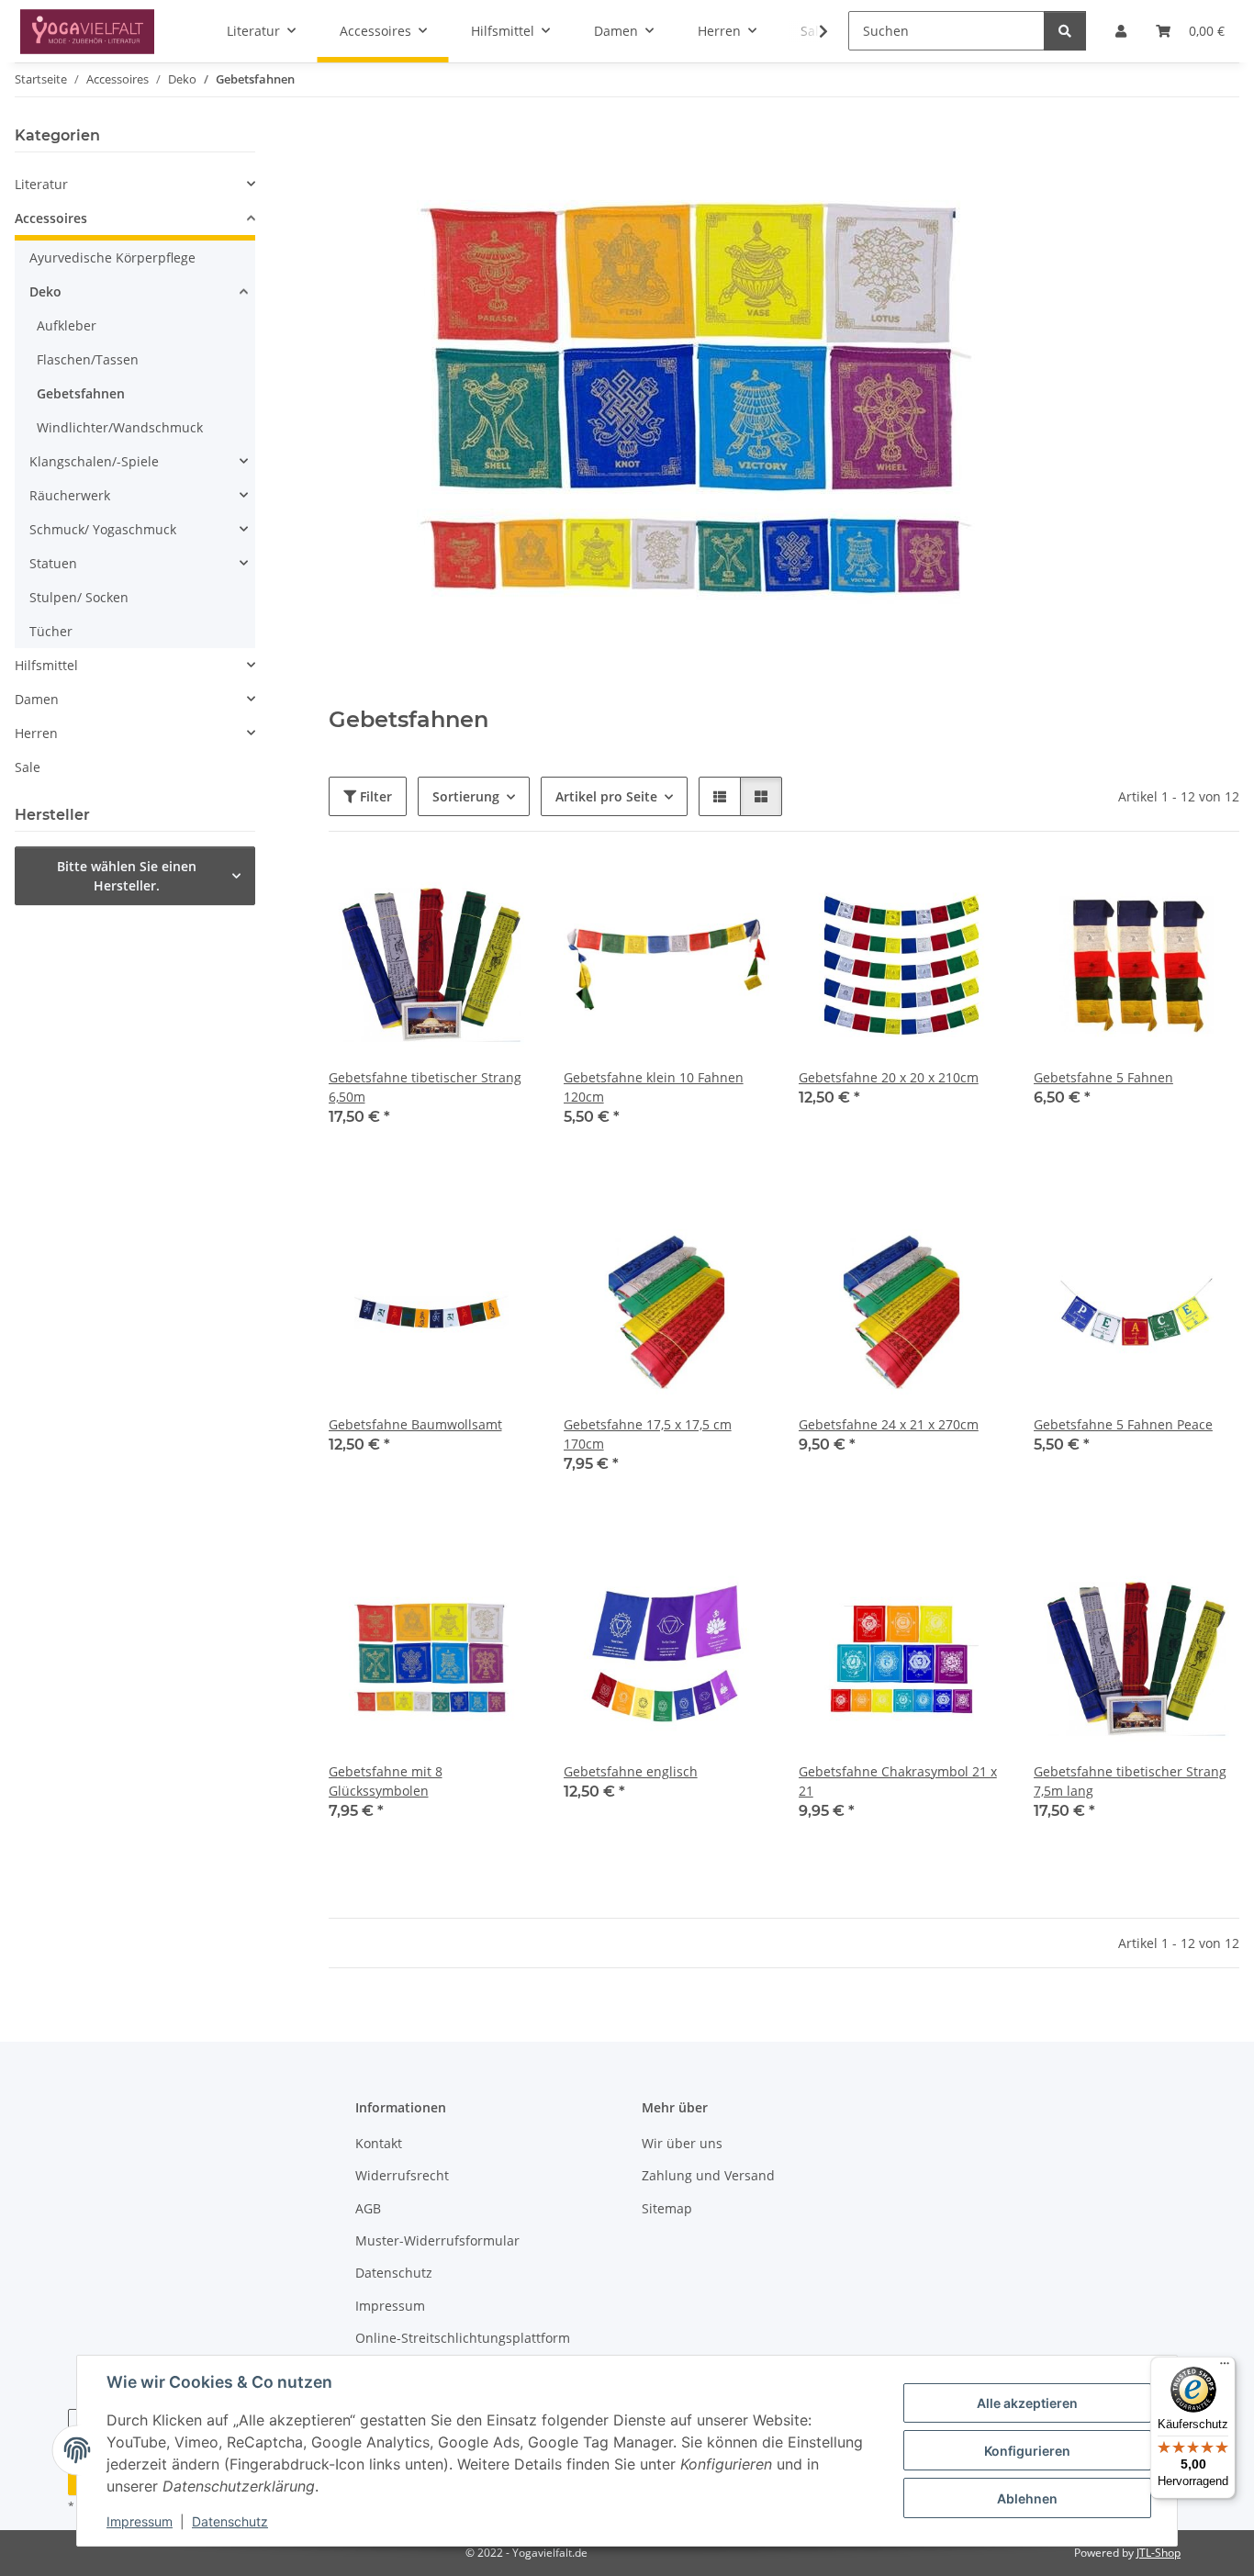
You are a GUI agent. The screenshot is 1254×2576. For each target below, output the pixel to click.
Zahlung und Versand (708, 2175)
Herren (36, 733)
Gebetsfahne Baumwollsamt (415, 1424)
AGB (368, 2208)
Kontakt (379, 2143)
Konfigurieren (1027, 2451)
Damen (37, 699)
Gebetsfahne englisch (631, 1771)
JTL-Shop (1159, 2553)
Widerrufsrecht (402, 2175)
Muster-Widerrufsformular (437, 2240)
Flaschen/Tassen (88, 359)
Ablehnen (1027, 2498)
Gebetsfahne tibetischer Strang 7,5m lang (1130, 1781)
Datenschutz (230, 2521)
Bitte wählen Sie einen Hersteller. (127, 876)
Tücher (51, 631)
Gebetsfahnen (81, 393)
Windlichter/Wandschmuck (120, 427)
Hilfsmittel (46, 665)
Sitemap (667, 2208)
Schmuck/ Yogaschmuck (103, 529)
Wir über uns (682, 2143)
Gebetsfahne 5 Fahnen (1103, 1077)
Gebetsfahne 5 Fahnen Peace (1123, 1424)
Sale (28, 767)
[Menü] (1225, 2368)
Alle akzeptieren (1027, 2403)
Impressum (140, 2521)
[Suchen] (1065, 31)
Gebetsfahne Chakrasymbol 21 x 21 (898, 1781)
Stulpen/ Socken (79, 597)
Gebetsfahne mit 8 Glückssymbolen (386, 1781)
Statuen (53, 563)
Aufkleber (67, 325)
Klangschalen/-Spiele (94, 461)
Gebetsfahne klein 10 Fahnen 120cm (654, 1087)
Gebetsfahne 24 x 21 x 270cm (889, 1424)
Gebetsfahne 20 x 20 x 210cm (889, 1077)
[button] (812, 31)
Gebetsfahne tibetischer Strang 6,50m (425, 1087)
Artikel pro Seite (606, 796)
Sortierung (466, 796)
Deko (45, 291)
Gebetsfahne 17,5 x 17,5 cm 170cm (648, 1434)
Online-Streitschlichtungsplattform (463, 2338)
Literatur (41, 184)
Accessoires (51, 218)
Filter (374, 796)
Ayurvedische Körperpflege (112, 258)
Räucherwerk (70, 495)
